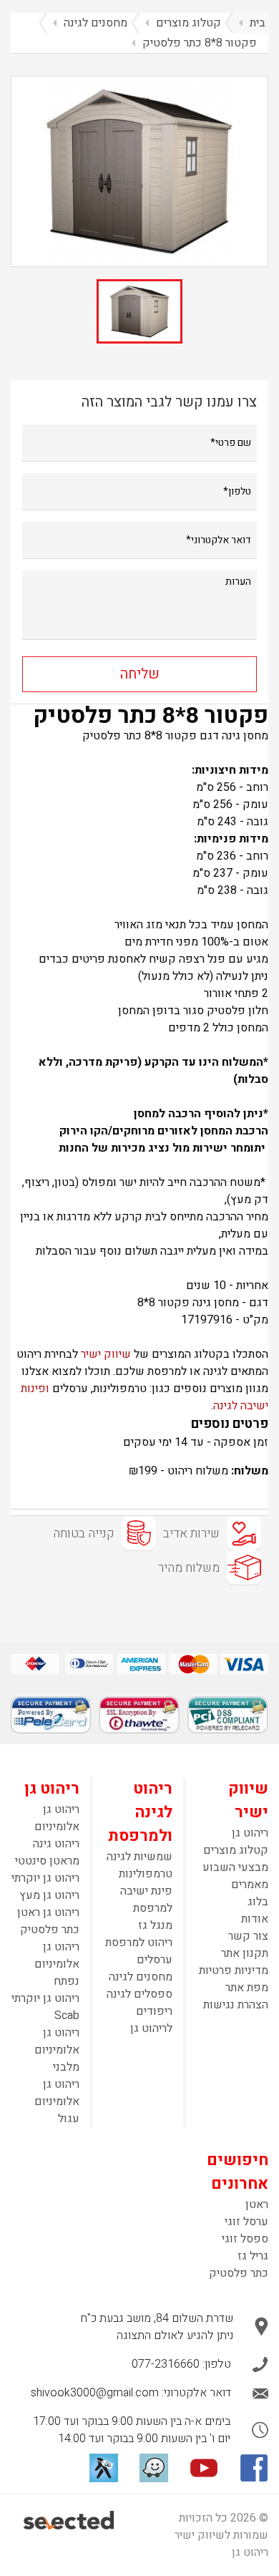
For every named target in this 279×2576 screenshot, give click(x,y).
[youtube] (204, 2468)
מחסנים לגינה (141, 1977)
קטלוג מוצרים (236, 1850)
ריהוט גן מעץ (49, 1895)
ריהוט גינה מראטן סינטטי (47, 1852)
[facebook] (254, 2468)
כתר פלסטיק (239, 2273)
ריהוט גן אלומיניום (57, 1818)
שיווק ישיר (106, 1354)
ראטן (257, 2205)
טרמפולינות (146, 1874)
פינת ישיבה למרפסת (146, 1900)
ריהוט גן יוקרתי (45, 1878)
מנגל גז (155, 1925)
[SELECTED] (70, 2520)
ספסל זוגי (245, 2239)
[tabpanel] (139, 171)
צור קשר (248, 1936)
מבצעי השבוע (235, 1867)
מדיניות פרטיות (234, 1970)
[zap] (104, 2468)
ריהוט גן (250, 1833)
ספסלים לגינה (139, 1994)
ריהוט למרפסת (139, 1943)
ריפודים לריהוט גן (151, 2020)
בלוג (258, 1902)
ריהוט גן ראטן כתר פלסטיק (48, 1921)
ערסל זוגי (246, 2222)
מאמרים (250, 1885)
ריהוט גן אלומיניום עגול (57, 2101)
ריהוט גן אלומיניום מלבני (57, 2050)
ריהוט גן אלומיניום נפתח (57, 1964)
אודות (255, 1919)
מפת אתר (247, 1988)
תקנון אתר (245, 1953)
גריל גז (253, 2256)
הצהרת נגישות (236, 2005)
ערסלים (155, 1960)
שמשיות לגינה (139, 1857)
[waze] (154, 2468)
